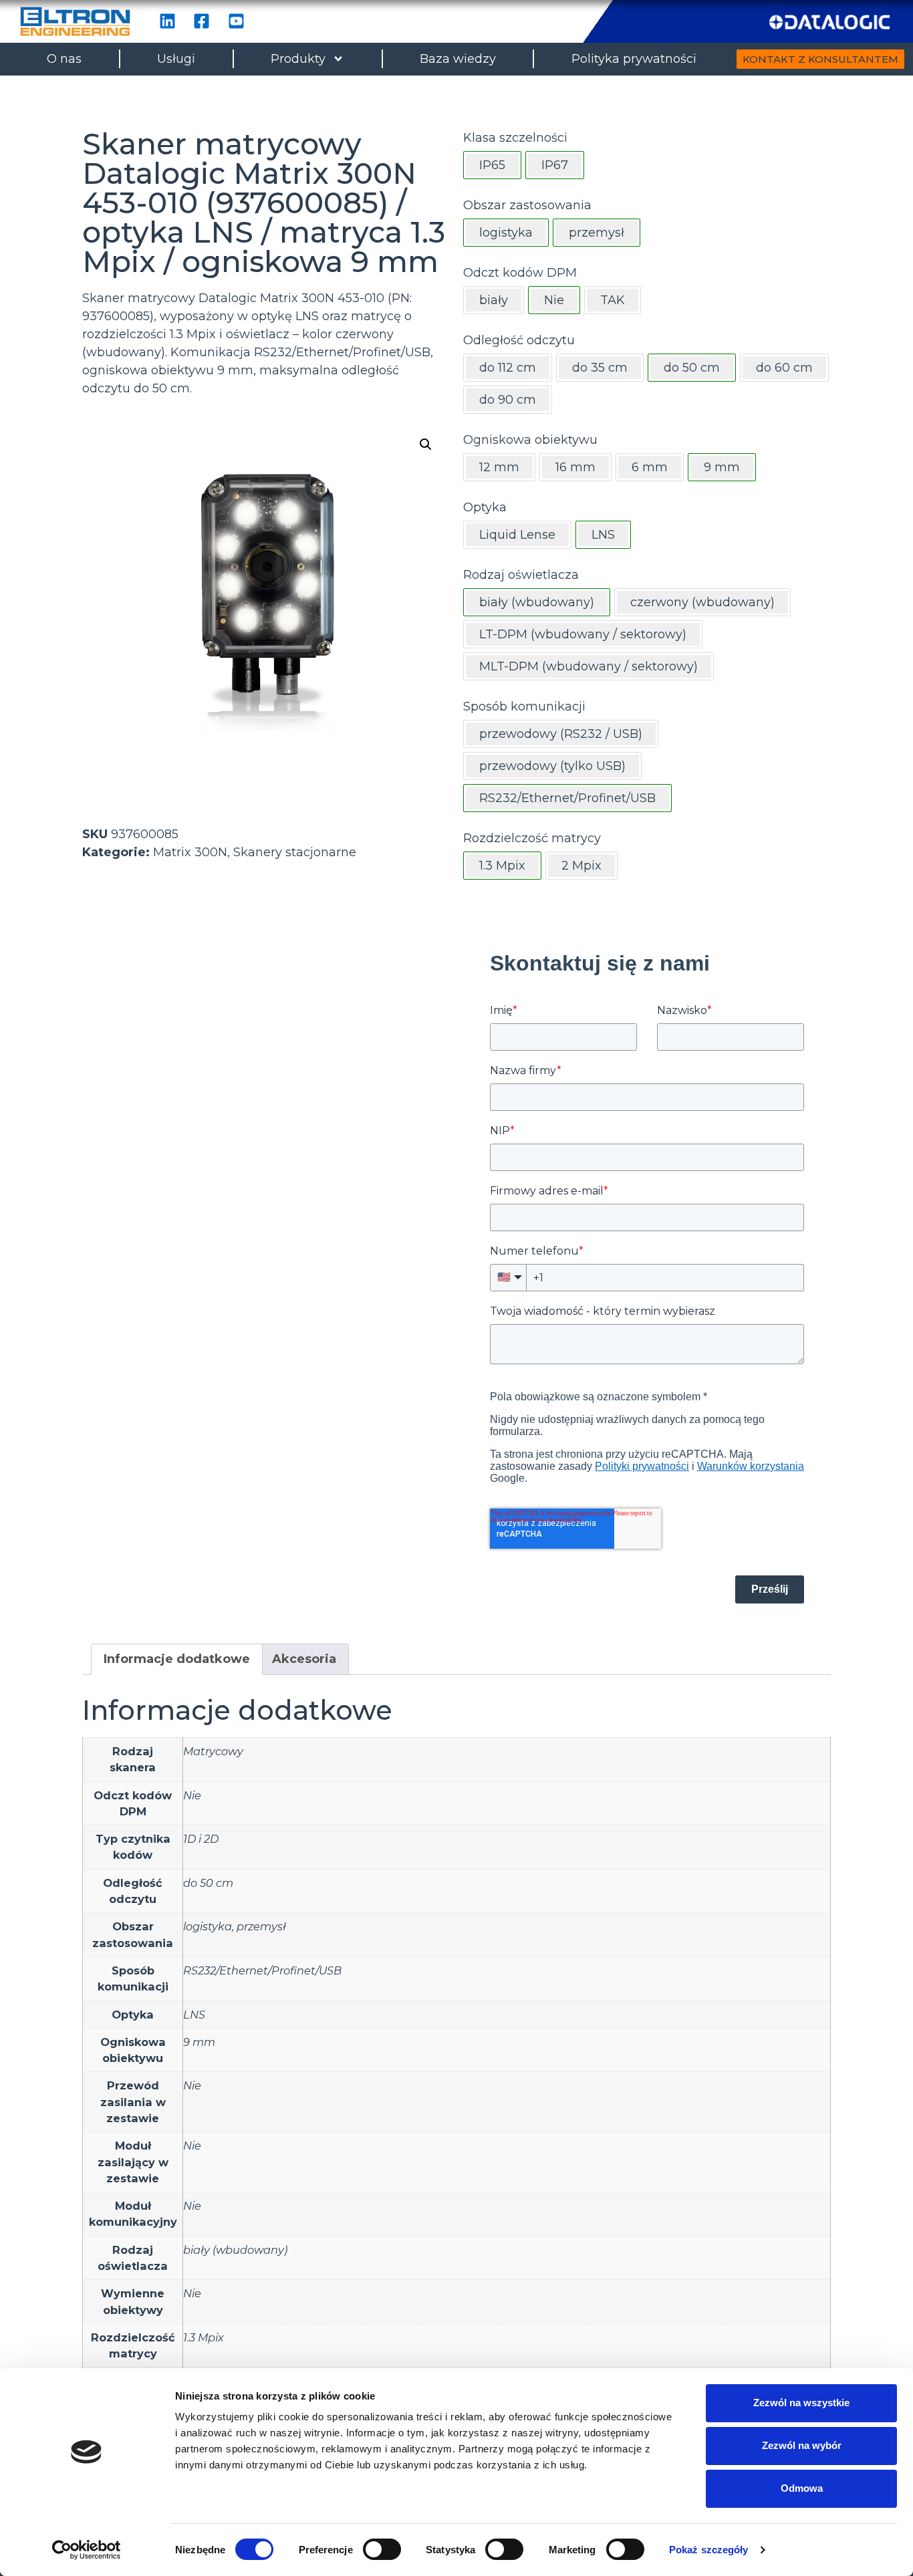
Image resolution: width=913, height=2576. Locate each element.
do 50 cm (208, 1883)
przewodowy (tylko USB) (552, 766)
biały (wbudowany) (235, 2250)
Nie (192, 1795)
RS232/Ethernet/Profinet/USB (262, 1970)
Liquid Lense (517, 535)
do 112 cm (508, 368)
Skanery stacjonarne (295, 852)
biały (494, 300)
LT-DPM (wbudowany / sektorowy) (583, 634)
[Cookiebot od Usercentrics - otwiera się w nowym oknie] (87, 2550)
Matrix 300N (190, 852)
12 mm (499, 467)
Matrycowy (213, 1751)
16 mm (575, 467)
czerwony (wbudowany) (702, 602)
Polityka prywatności (634, 59)
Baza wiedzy (458, 59)
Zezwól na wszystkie (801, 2403)
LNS (194, 2015)
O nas (64, 59)
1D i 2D (201, 1839)
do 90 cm (508, 400)
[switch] (382, 2549)
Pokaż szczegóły (709, 2550)
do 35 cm (600, 368)
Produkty (298, 59)
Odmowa (802, 2488)
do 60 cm (784, 368)
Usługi (176, 59)
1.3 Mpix (204, 2337)
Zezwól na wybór (802, 2445)
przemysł (261, 1926)
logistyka (208, 1926)
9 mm (199, 2042)
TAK (613, 300)
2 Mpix (581, 866)
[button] (426, 444)
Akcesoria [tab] (304, 1659)
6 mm (650, 467)
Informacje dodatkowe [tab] (177, 1659)
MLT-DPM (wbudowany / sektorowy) (589, 666)
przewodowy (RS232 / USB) (561, 734)
